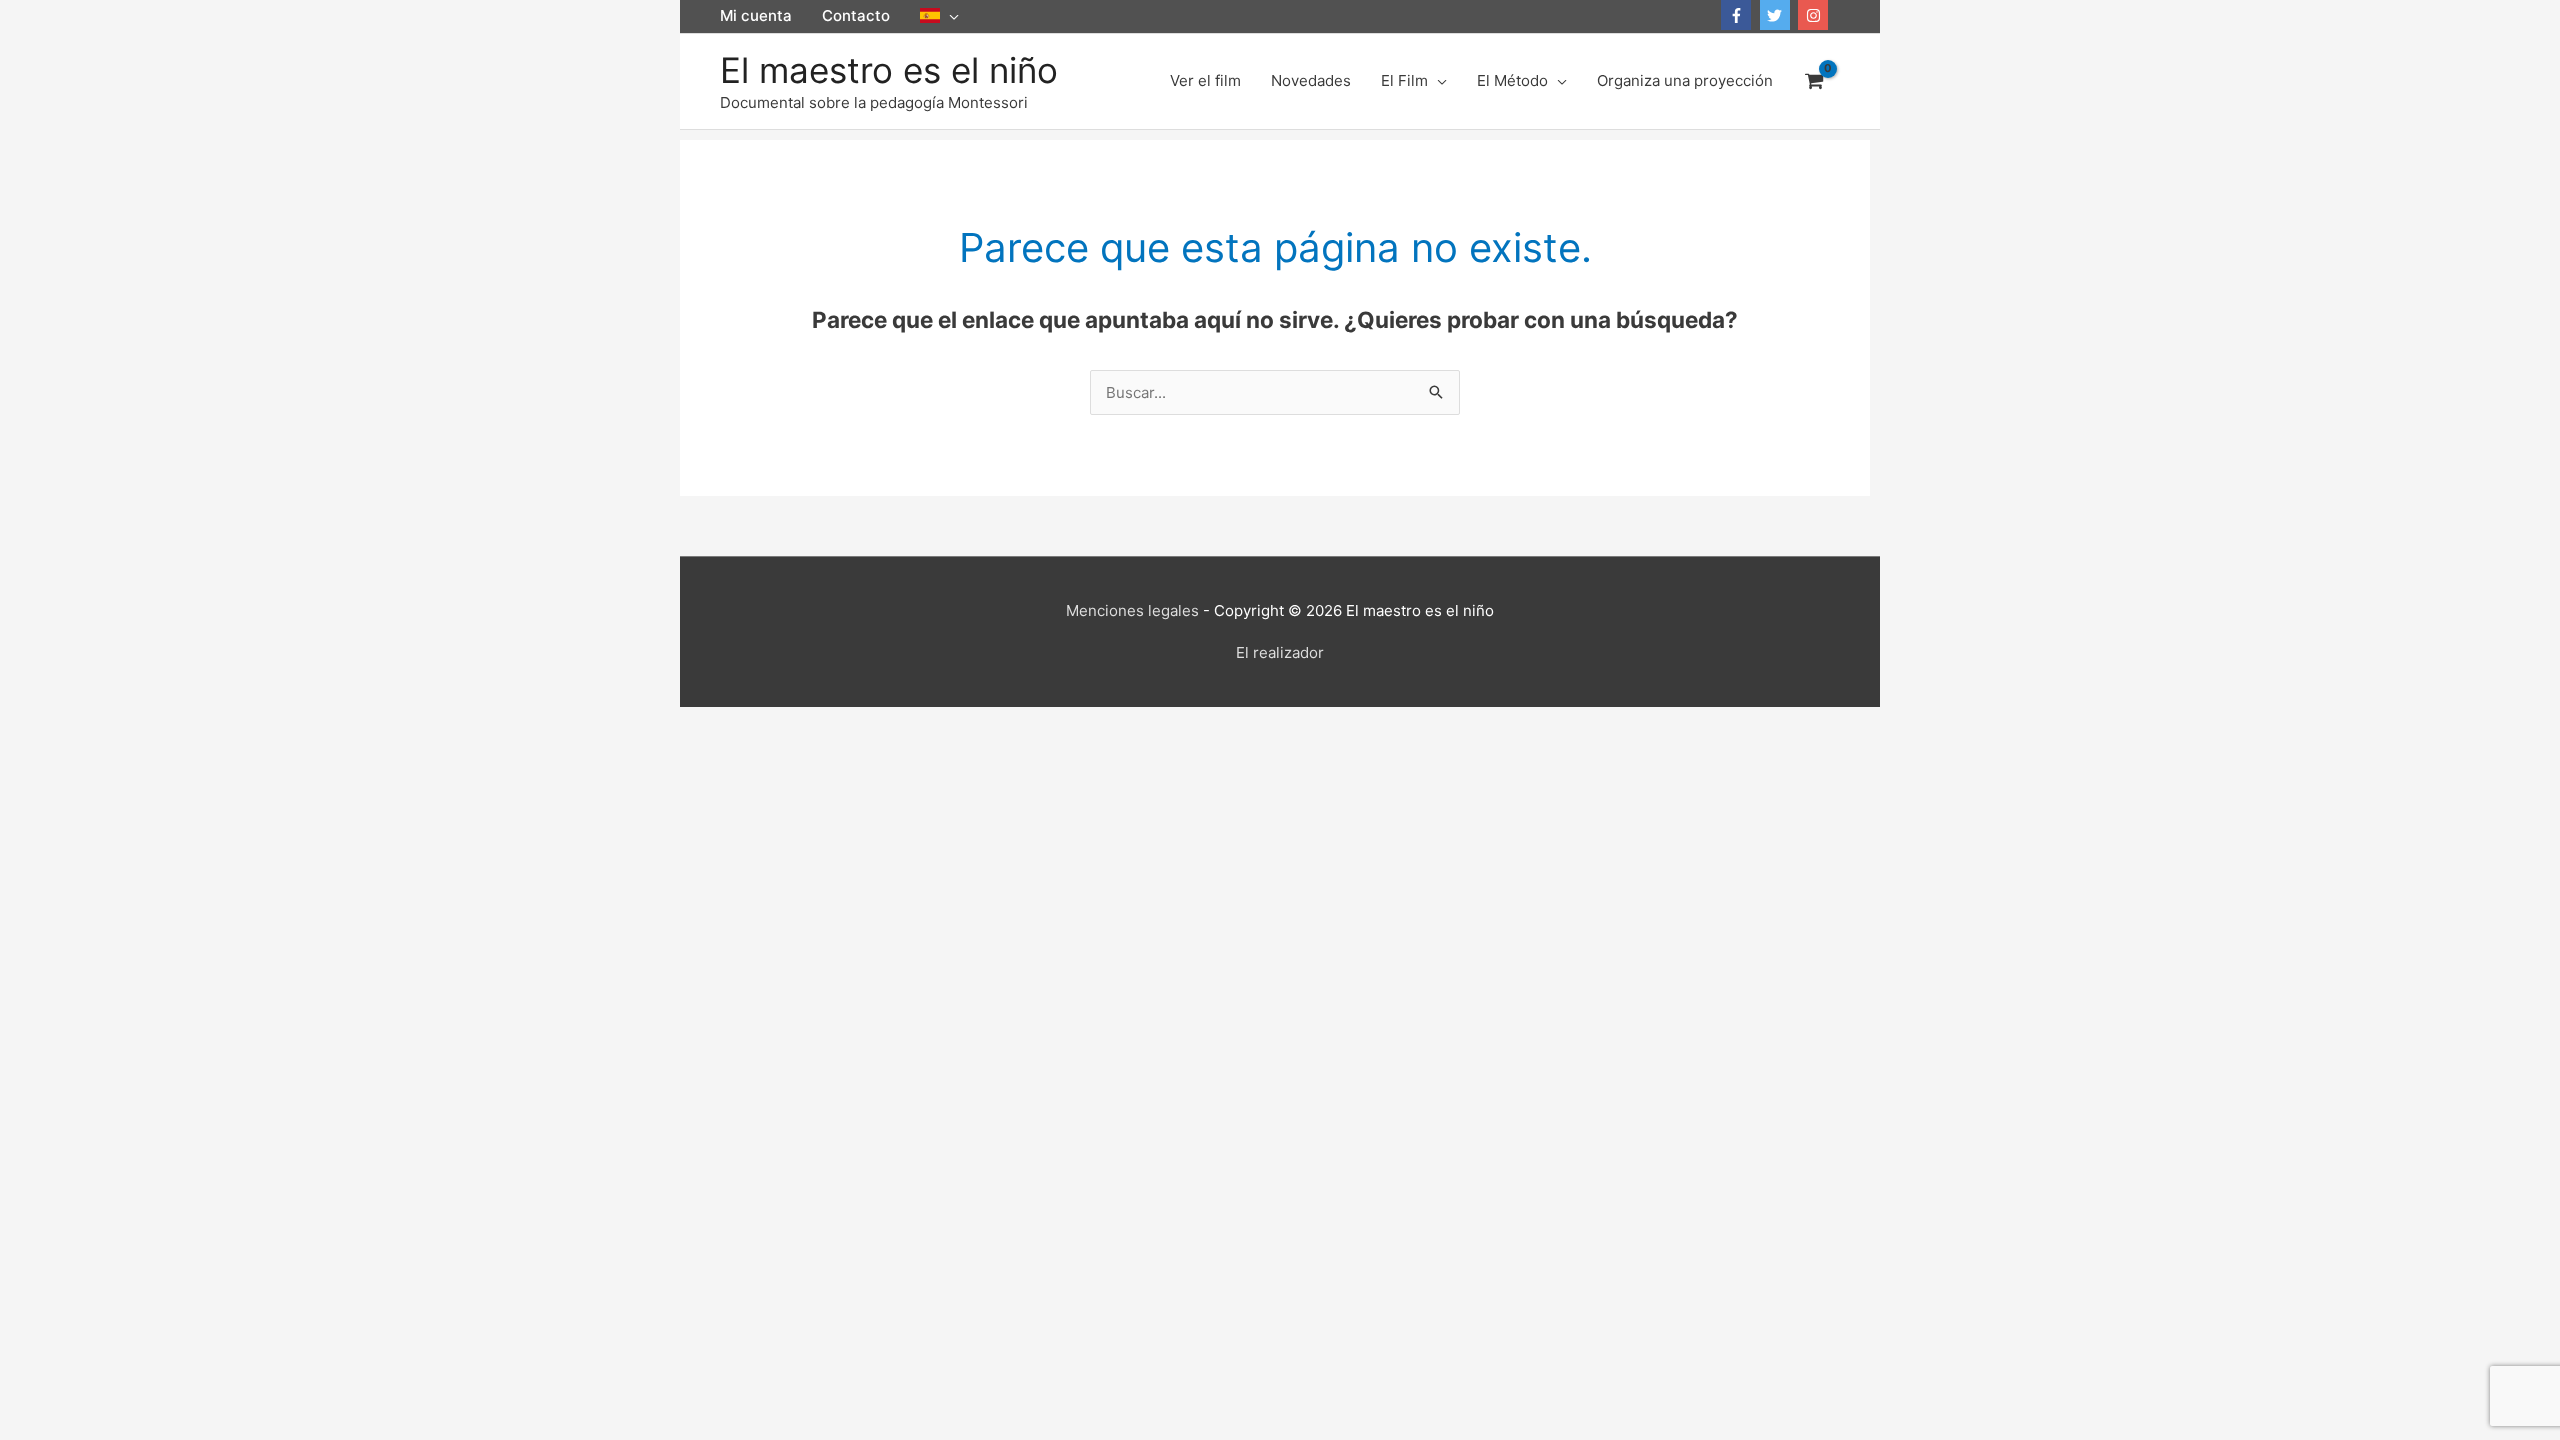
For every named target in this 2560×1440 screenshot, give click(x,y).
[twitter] (1777, 15)
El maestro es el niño (889, 70)
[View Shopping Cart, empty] (1814, 81)
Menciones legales (1132, 610)
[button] (939, 16)
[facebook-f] (1738, 15)
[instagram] (1815, 15)
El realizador (1280, 652)
